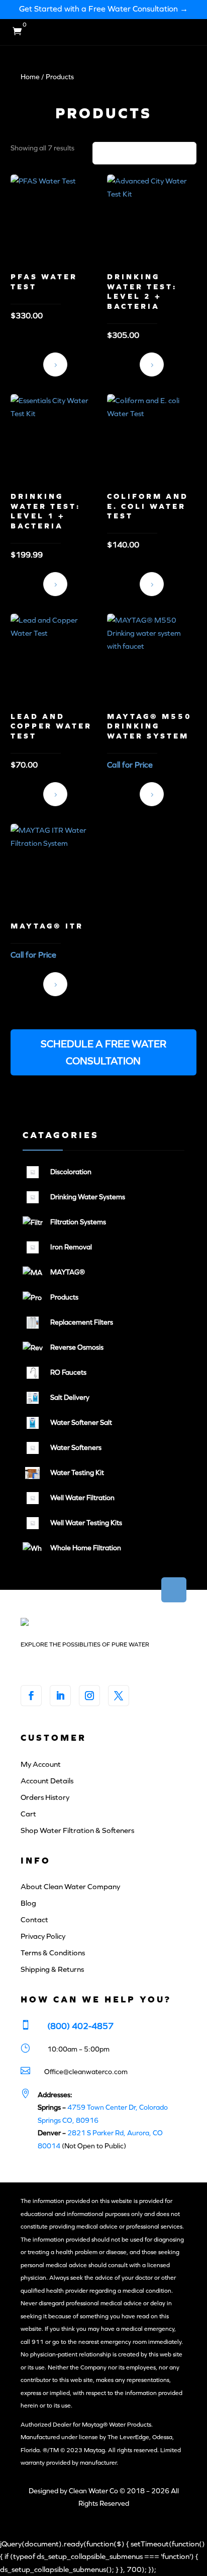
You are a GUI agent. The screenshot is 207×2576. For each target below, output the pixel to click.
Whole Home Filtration (86, 1548)
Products (64, 1297)
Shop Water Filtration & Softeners (77, 1830)
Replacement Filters (82, 1322)
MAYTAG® (68, 1272)
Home (30, 77)
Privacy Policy (43, 1936)
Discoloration (71, 1172)
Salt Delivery (70, 1398)
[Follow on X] (119, 1696)
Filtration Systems (78, 1222)
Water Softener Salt (81, 1423)
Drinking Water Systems (88, 1197)
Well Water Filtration (82, 1498)
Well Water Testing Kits (86, 1523)
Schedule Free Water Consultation (152, 794)
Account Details (47, 1781)
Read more (55, 364)
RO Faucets (68, 1372)
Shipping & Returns (52, 1969)
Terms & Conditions (53, 1953)
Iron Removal (71, 1247)
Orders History (45, 1797)
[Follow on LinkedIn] (60, 1696)
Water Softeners (76, 1448)
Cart (28, 1814)
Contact (34, 1920)
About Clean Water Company (70, 1887)
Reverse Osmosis (77, 1347)
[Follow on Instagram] (89, 1696)
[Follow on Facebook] (31, 1696)
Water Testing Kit (77, 1473)
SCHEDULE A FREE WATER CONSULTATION (103, 1052)
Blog (28, 1903)
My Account (41, 1764)
